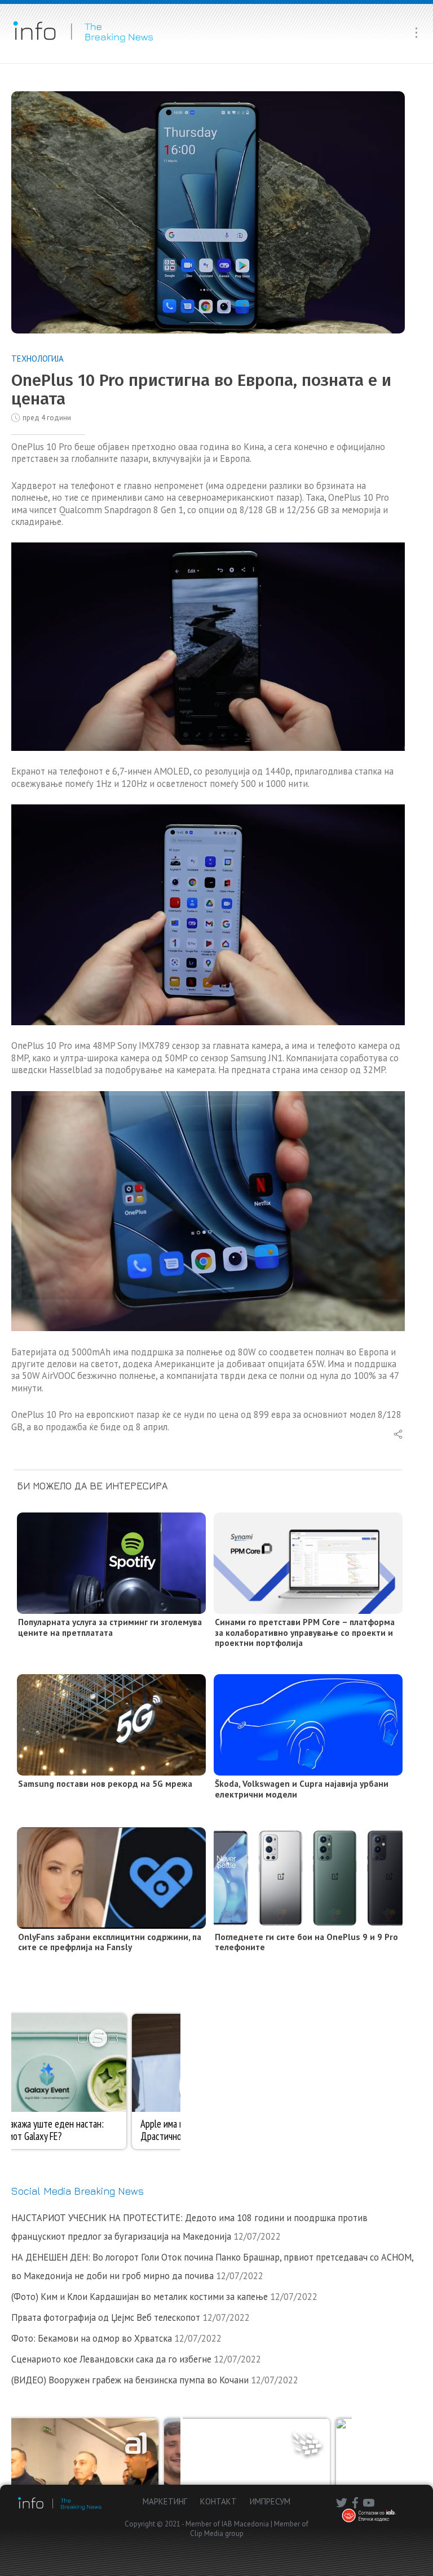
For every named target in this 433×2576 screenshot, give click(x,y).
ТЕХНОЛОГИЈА (37, 359)
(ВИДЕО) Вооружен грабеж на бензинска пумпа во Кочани (130, 2380)
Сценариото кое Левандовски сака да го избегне (111, 2359)
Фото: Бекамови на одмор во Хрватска (92, 2338)
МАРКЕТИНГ (165, 2501)
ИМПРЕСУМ (270, 2501)
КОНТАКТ (218, 2501)
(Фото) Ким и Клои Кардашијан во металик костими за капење (140, 2297)
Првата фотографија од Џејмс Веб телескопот (106, 2317)
